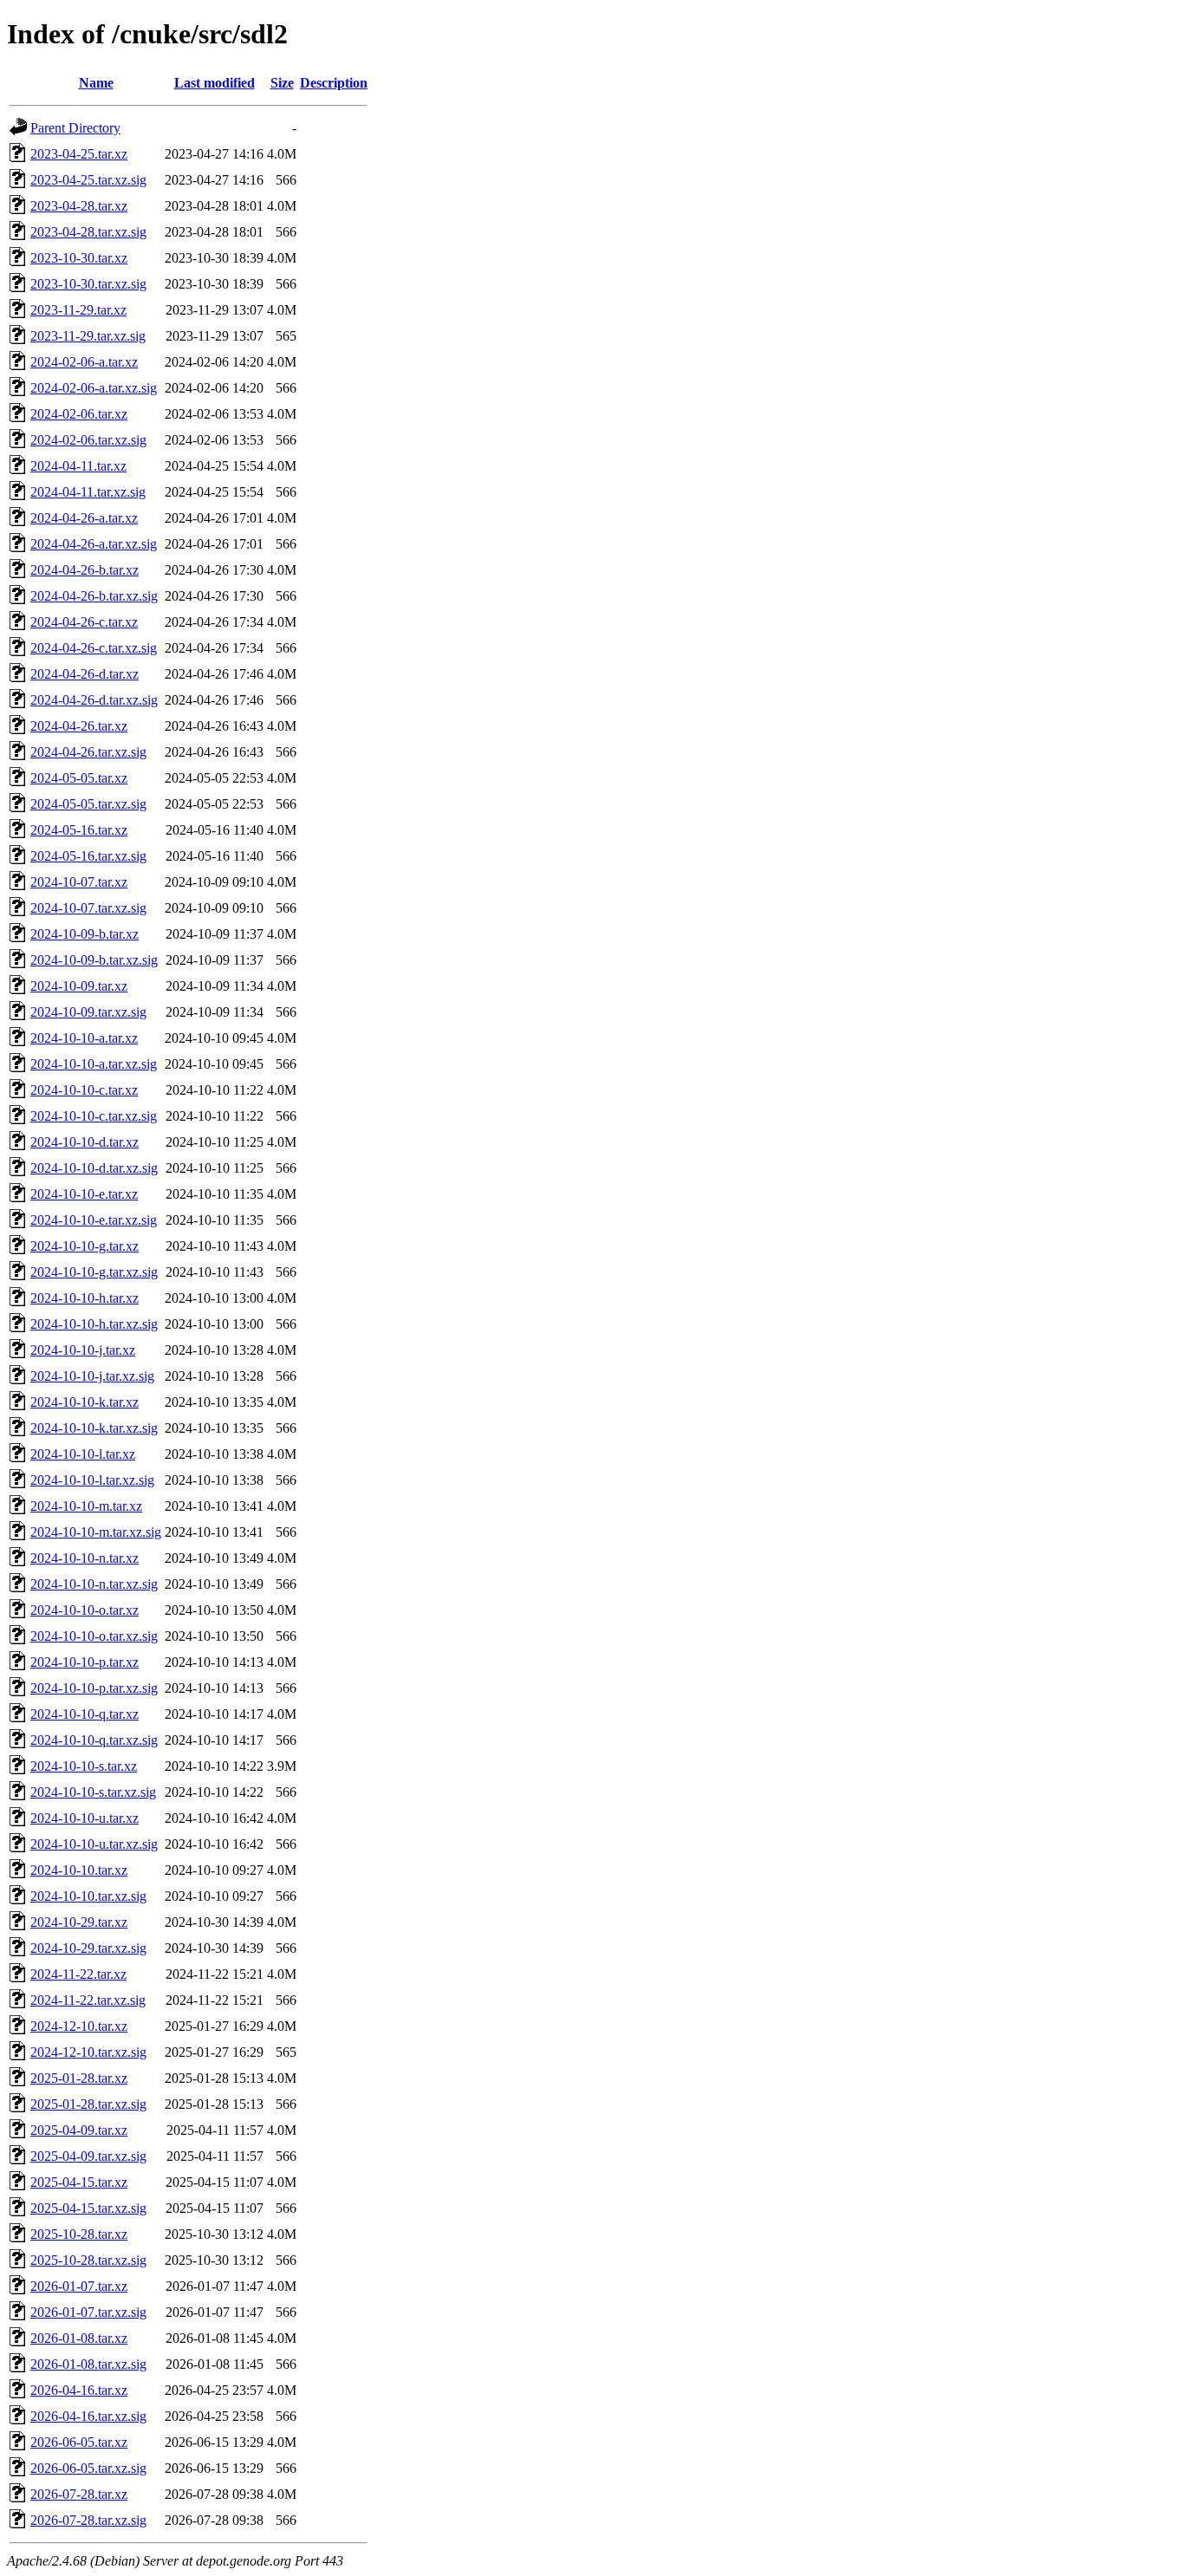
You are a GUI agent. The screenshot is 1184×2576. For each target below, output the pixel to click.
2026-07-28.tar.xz (79, 2494)
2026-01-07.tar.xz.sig (88, 2312)
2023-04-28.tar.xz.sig (88, 232)
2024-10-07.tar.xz (79, 882)
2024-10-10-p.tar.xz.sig (94, 1688)
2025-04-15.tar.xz (79, 2182)
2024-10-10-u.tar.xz (85, 1818)
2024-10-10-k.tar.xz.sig (94, 1428)
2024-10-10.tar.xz (79, 1870)
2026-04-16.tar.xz (79, 2390)
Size (282, 83)
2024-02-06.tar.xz (79, 414)
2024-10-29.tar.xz (79, 1922)
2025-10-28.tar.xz (79, 2234)
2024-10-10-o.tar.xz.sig (94, 1636)
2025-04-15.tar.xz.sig (88, 2208)
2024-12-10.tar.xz (79, 2026)
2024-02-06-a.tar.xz (84, 362)
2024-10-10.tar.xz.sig (88, 1896)
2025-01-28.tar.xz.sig (88, 2104)
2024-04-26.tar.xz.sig (88, 752)
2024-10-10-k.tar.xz (85, 1402)
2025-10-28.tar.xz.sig (88, 2260)
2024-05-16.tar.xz (79, 830)
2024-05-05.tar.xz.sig (88, 804)
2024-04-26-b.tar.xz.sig (94, 596)
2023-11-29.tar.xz (78, 310)
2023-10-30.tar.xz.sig (88, 284)
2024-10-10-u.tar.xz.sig (94, 1844)
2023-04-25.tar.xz (79, 154)
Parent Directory (75, 128)
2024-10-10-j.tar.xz (83, 1350)
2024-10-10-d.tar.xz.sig (94, 1168)
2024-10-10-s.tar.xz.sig (93, 1792)
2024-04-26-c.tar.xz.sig (94, 648)
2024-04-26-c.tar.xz (84, 622)
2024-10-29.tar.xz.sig (88, 1948)
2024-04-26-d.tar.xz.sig (94, 700)
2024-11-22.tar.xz (78, 1974)
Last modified (215, 83)
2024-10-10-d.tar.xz (85, 1142)
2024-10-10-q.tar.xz (85, 1714)
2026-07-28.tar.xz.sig (88, 2520)
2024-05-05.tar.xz (79, 778)
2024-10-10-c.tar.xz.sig (94, 1116)
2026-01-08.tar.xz (79, 2338)
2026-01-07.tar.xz (79, 2286)
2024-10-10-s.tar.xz (84, 1766)
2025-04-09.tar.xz (79, 2130)
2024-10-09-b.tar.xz (85, 934)
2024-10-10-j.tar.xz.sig (92, 1376)
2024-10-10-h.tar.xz (85, 1298)
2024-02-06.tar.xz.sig (88, 440)
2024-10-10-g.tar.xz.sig (94, 1272)
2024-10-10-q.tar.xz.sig (94, 1740)
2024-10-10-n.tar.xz (85, 1558)
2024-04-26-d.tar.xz (85, 674)
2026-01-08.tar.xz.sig (88, 2364)
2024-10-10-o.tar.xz (85, 1610)
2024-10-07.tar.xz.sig (88, 908)
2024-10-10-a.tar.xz (84, 1038)
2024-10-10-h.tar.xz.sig (94, 1324)
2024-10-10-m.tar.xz (86, 1506)
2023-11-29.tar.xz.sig (88, 336)
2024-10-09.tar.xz (79, 986)
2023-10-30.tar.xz (79, 258)
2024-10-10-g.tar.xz (85, 1246)
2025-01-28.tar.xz (79, 2078)
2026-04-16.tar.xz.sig (88, 2416)
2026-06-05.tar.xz (79, 2442)
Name (96, 83)
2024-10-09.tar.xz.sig (88, 1012)
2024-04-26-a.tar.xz (84, 518)
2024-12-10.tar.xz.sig (88, 2052)
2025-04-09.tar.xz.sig (88, 2156)
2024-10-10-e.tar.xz (84, 1194)
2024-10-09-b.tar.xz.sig (94, 960)
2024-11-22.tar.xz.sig (88, 2000)
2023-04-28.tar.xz (79, 206)
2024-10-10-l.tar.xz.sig (92, 1480)
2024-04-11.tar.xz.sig (88, 492)
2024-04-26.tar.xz (79, 726)
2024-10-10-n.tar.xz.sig (94, 1584)
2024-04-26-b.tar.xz (85, 570)
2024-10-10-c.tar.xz (84, 1090)
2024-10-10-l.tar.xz (83, 1454)
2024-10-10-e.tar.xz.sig (94, 1220)
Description (334, 83)
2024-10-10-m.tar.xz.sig (96, 1532)
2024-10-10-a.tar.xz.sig (94, 1064)
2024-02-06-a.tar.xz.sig (94, 388)
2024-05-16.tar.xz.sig (88, 856)
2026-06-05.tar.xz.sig (88, 2468)
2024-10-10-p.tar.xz (85, 1662)
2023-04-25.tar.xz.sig (88, 180)
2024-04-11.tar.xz (78, 466)
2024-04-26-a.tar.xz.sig (94, 544)
